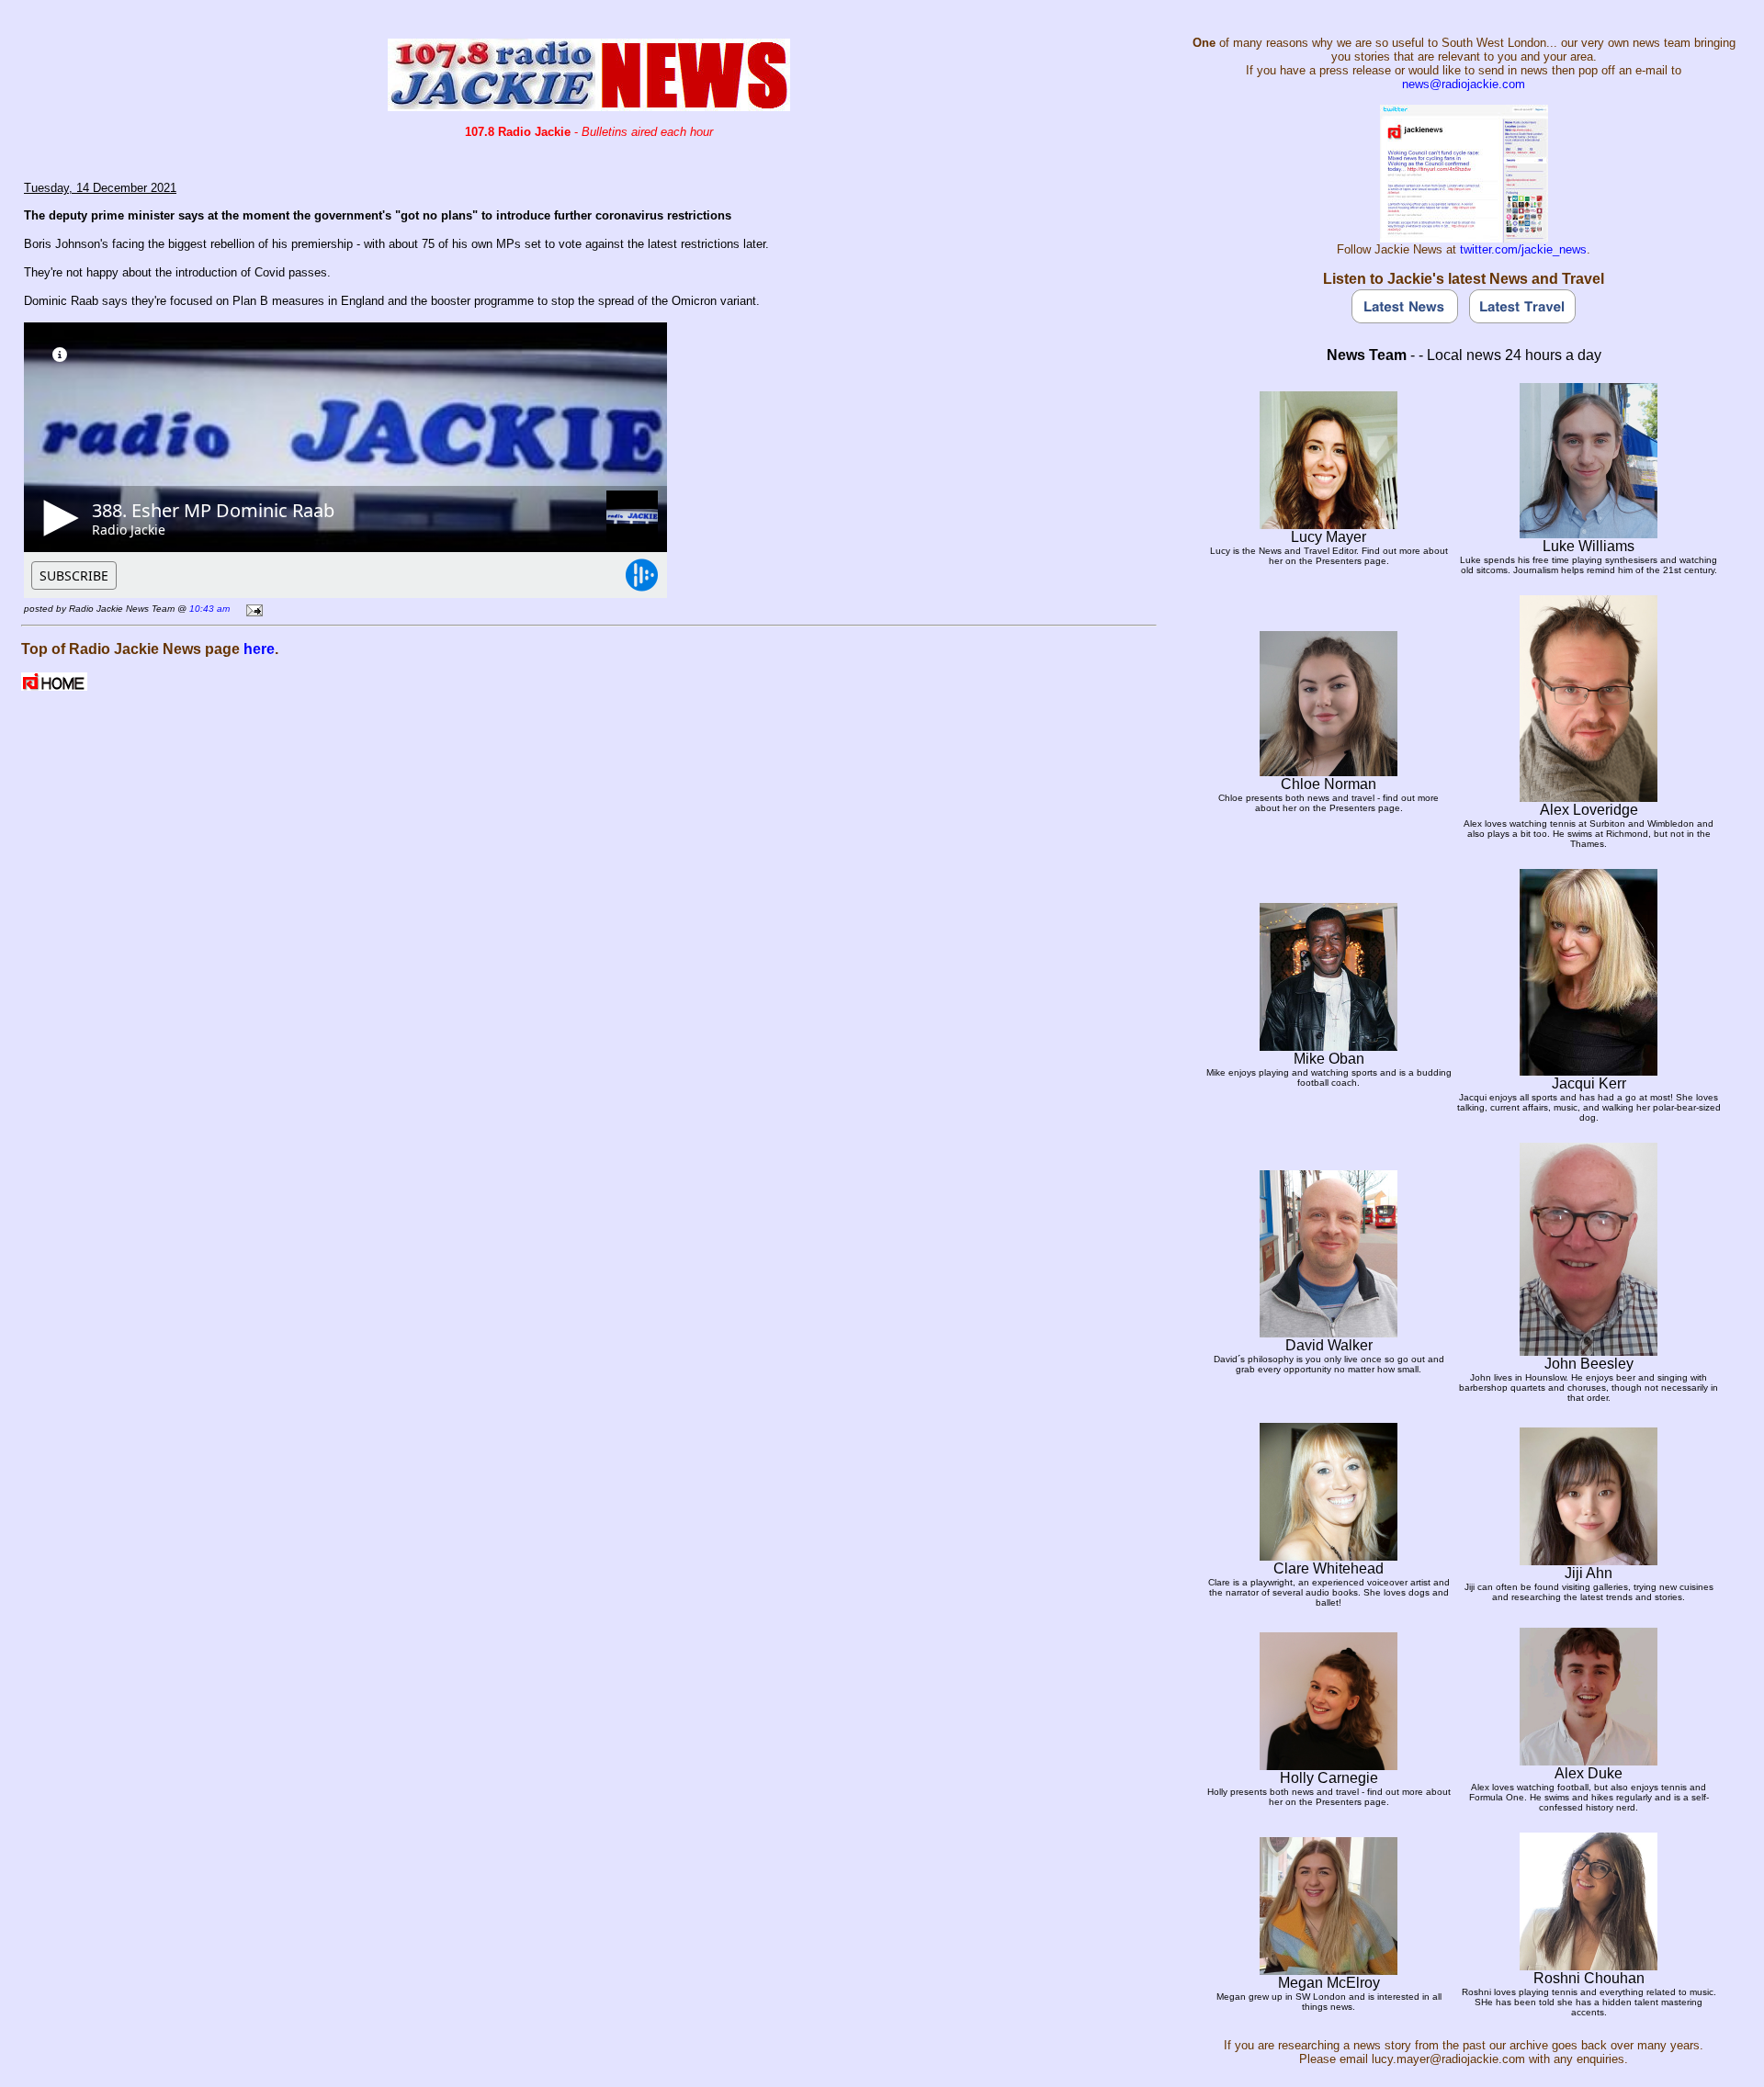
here (259, 649)
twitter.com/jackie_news (1523, 249)
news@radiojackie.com (1464, 84)
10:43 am (209, 609)
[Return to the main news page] (589, 106)
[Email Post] (251, 608)
